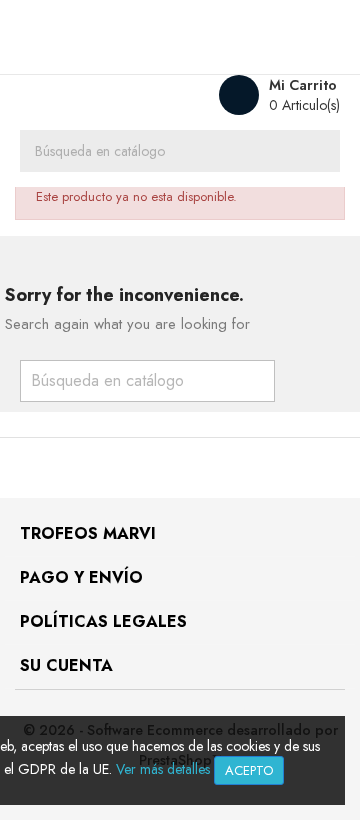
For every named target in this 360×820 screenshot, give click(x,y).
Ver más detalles (163, 769)
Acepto (249, 770)
